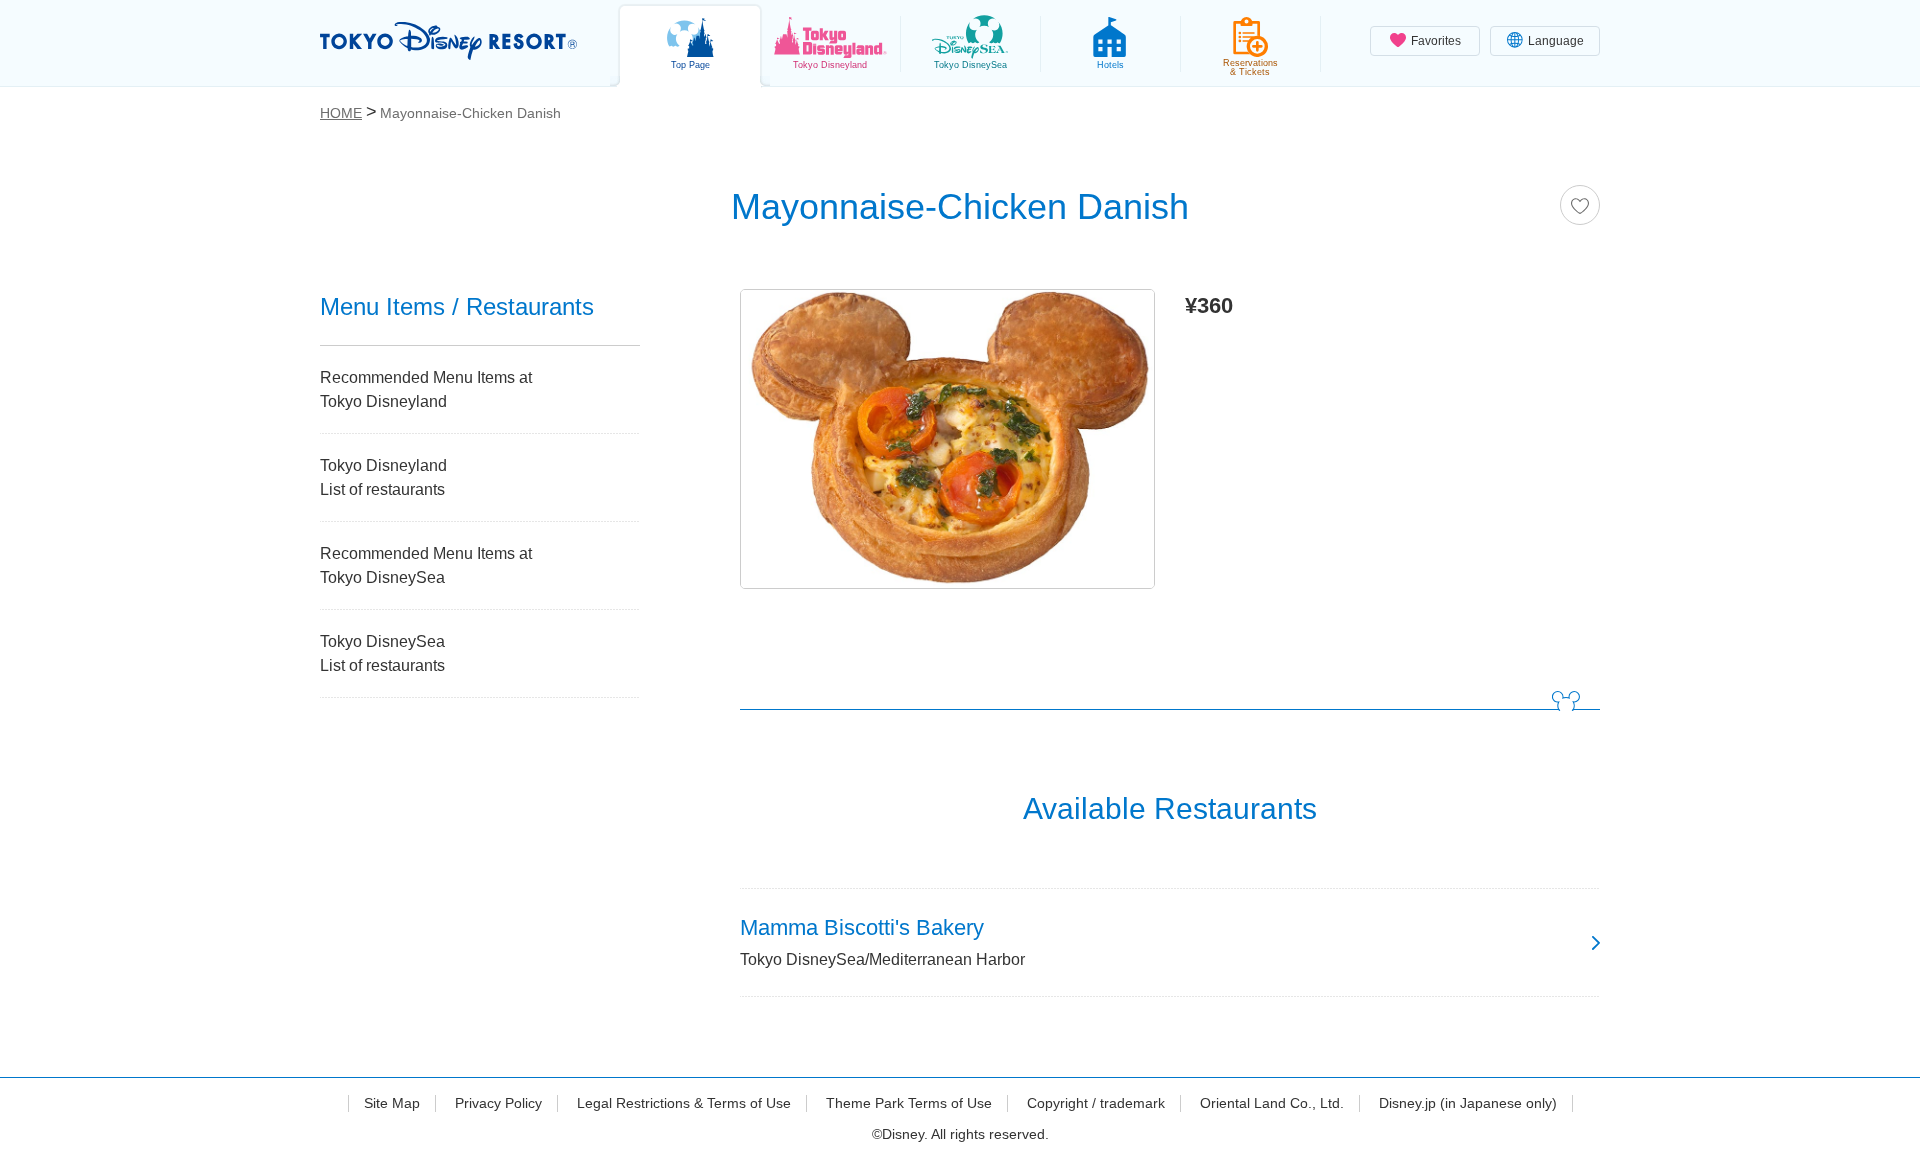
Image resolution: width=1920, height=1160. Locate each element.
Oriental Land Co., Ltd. (1272, 1103)
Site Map (392, 1103)
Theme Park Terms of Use (909, 1103)
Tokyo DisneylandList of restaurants (383, 477)
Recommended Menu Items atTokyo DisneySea (426, 565)
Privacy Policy (498, 1103)
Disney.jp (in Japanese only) (1468, 1103)
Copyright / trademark (1096, 1103)
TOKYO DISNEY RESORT (448, 41)
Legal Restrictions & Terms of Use (684, 1103)
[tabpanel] (947, 444)
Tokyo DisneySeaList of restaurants (382, 653)
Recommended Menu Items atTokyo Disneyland (426, 389)
